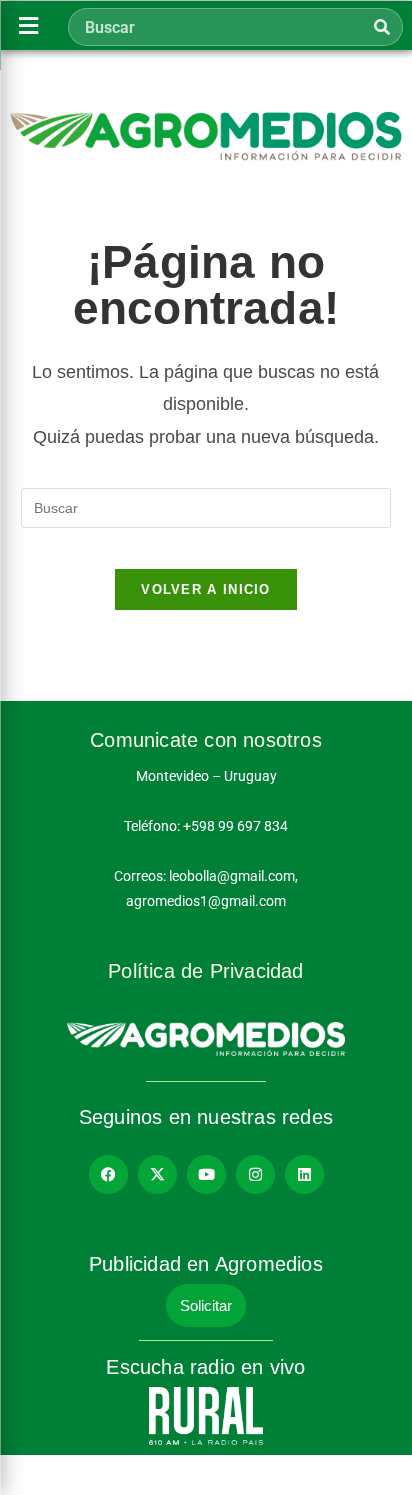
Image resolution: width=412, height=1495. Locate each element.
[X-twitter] (157, 1174)
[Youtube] (206, 1174)
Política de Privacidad (205, 971)
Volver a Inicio (206, 589)
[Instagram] (255, 1174)
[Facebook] (108, 1174)
